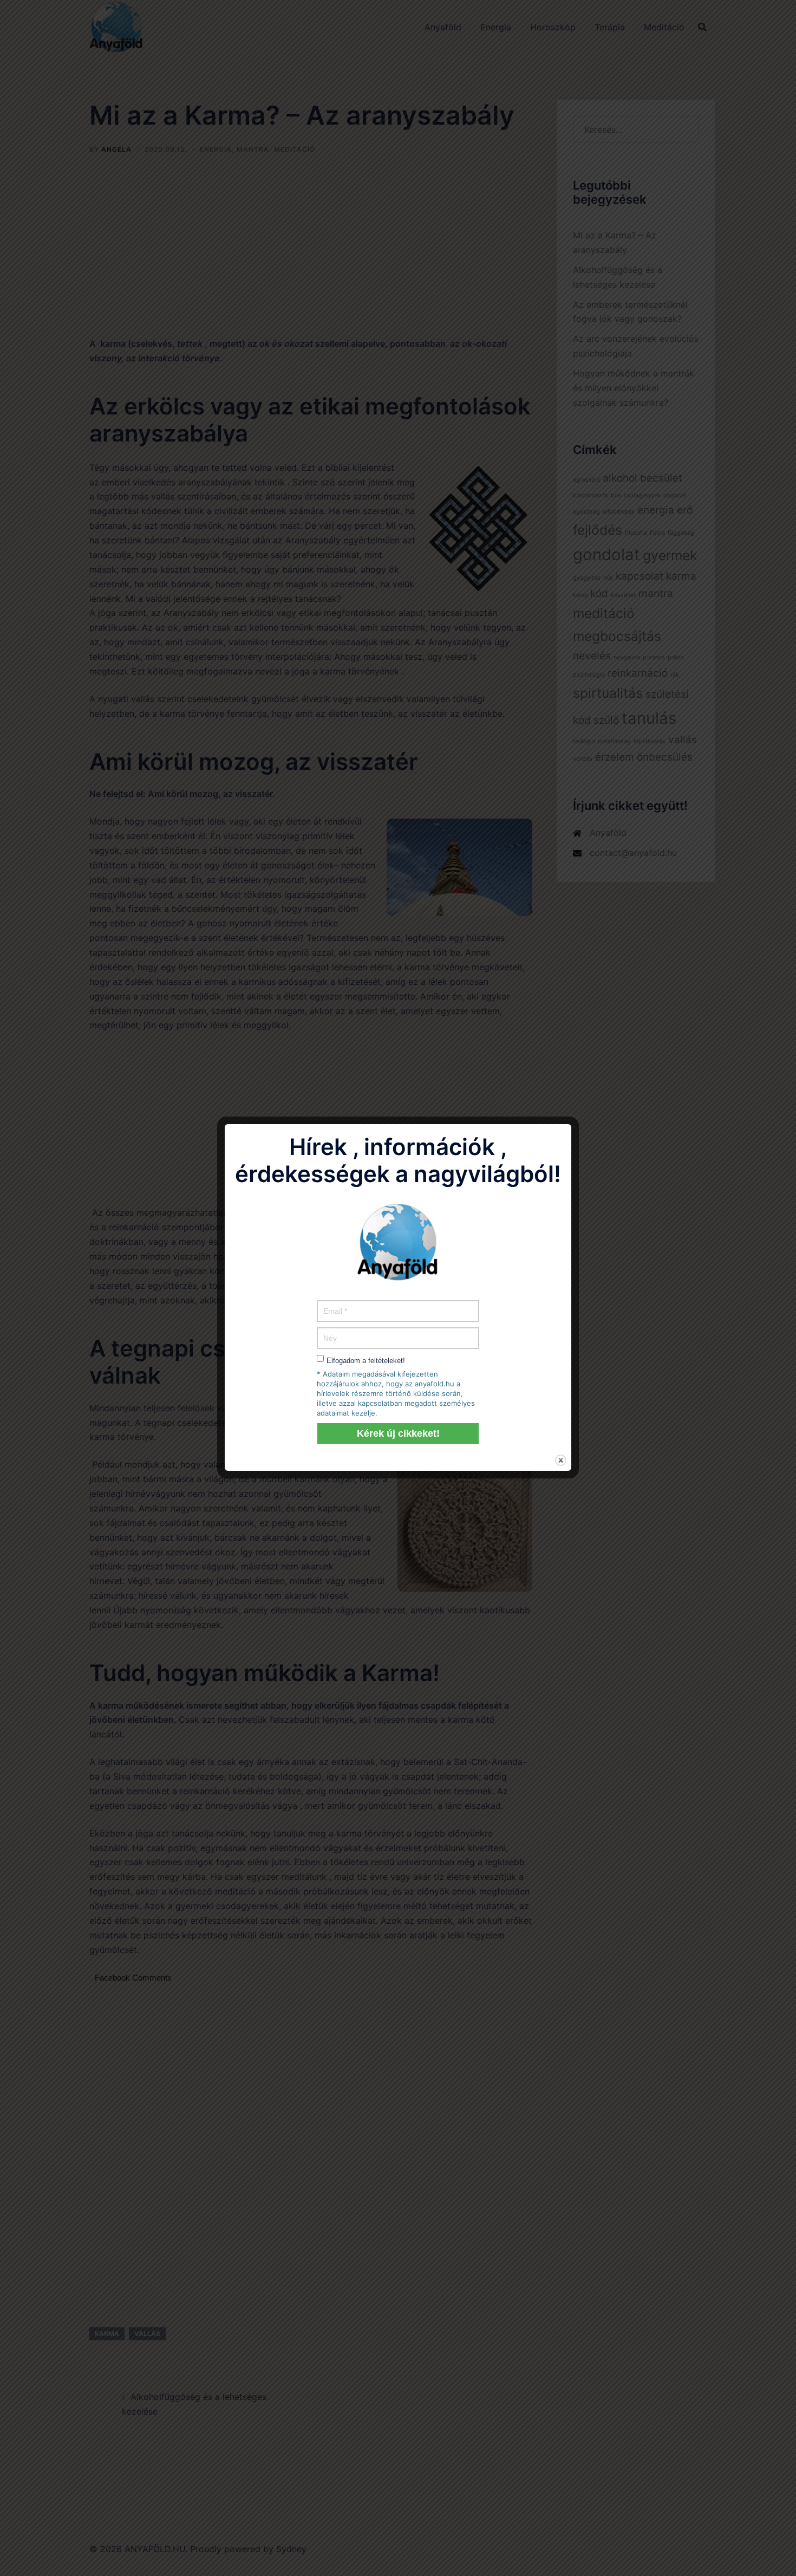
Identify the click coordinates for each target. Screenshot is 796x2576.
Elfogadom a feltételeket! (366, 1361)
